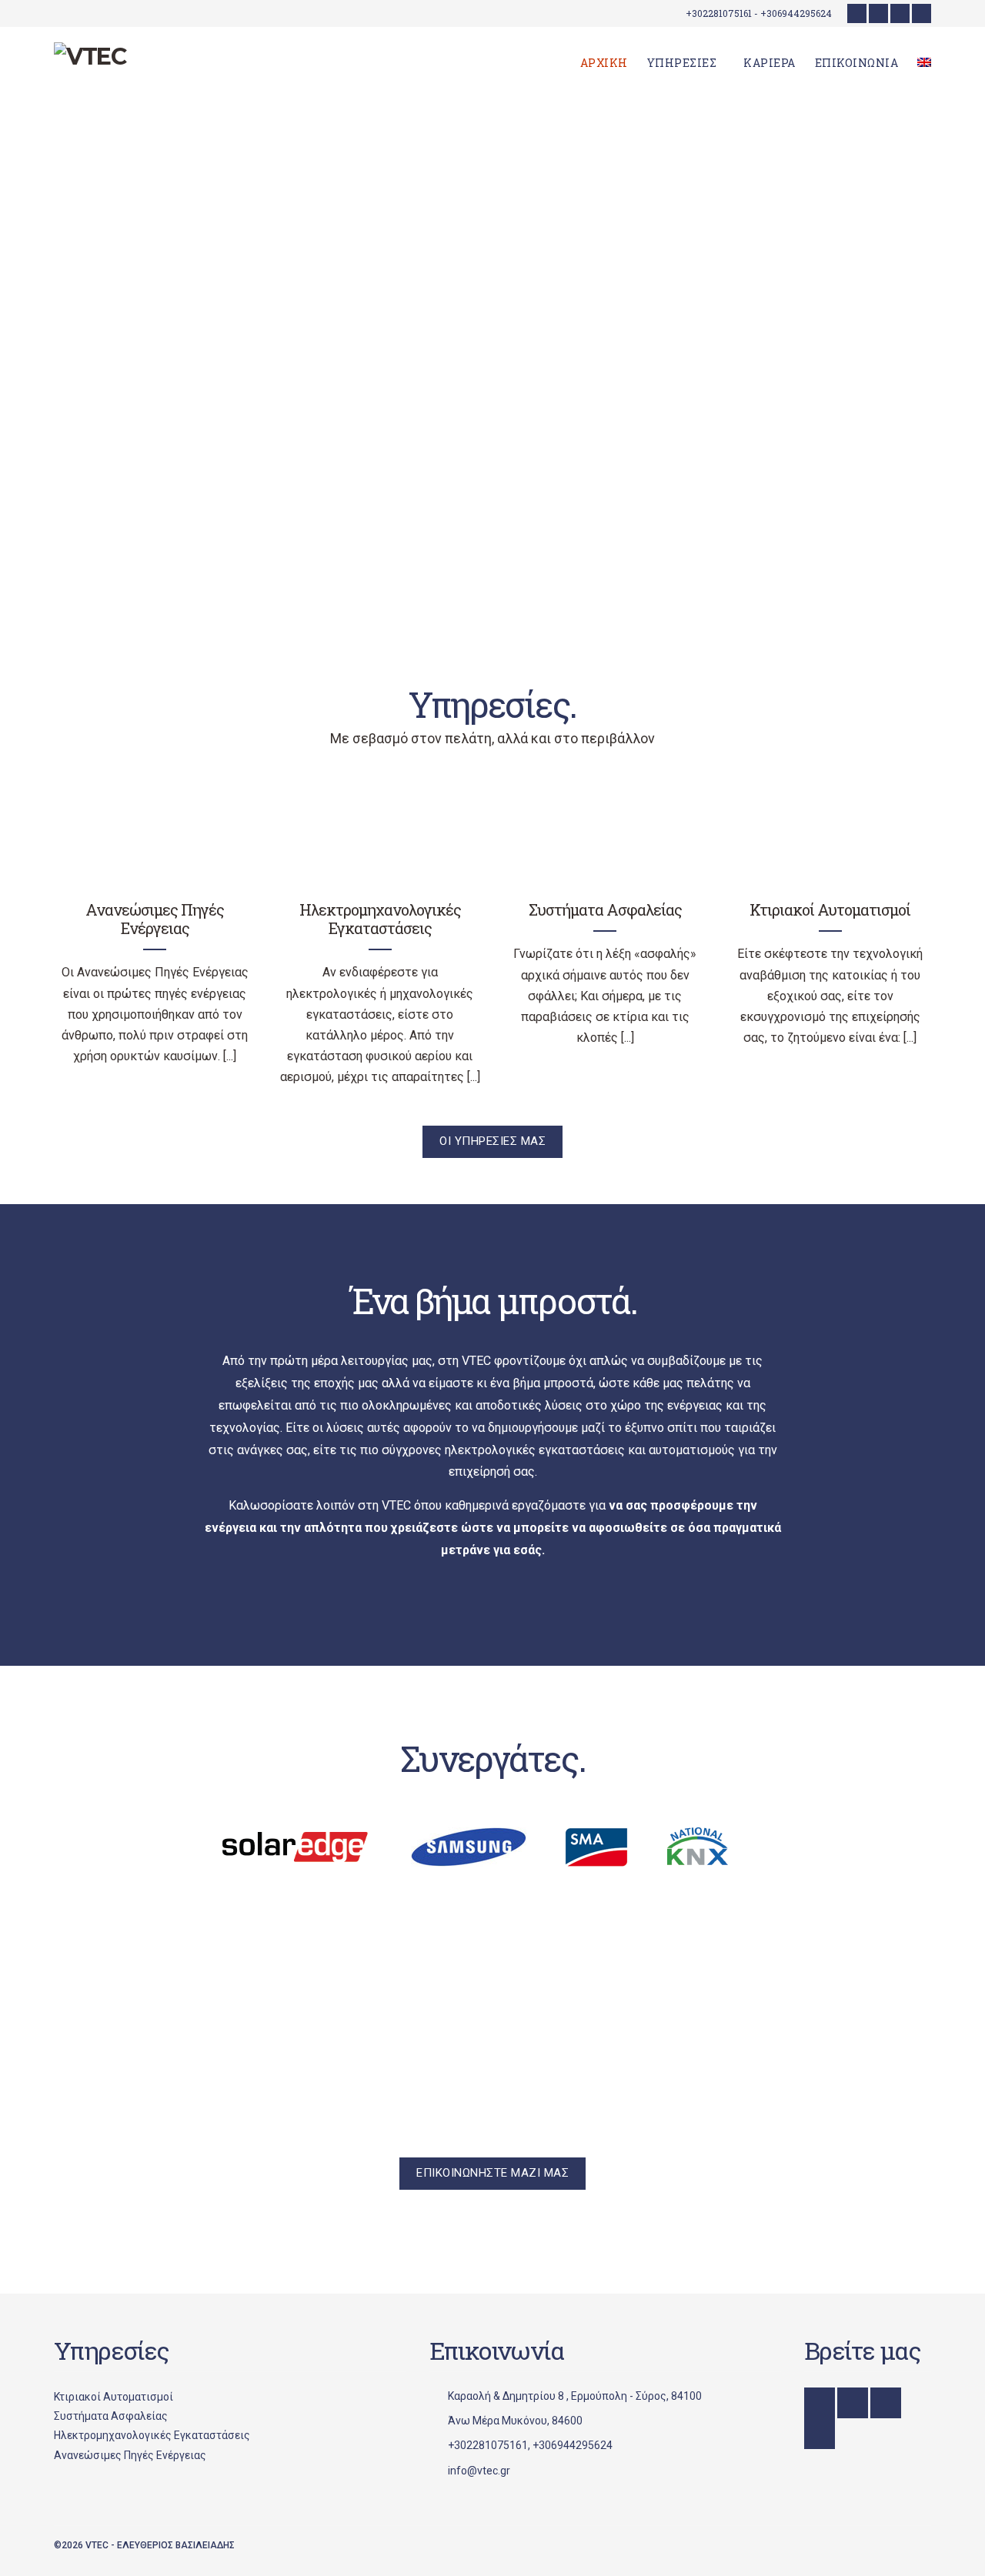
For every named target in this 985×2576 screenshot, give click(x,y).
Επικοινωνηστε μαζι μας (492, 2173)
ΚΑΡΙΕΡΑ (770, 63)
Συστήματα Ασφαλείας (605, 909)
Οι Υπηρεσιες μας (492, 1141)
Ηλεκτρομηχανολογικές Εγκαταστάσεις (380, 919)
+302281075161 (488, 2445)
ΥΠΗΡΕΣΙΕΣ (682, 63)
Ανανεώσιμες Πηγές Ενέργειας (155, 919)
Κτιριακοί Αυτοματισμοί (830, 909)
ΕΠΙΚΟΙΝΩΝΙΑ (857, 63)
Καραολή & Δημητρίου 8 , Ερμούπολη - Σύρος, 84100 (575, 2396)
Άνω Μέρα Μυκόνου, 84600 (515, 2421)
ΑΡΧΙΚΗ (604, 63)
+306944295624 (573, 2445)
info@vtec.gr (479, 2471)
